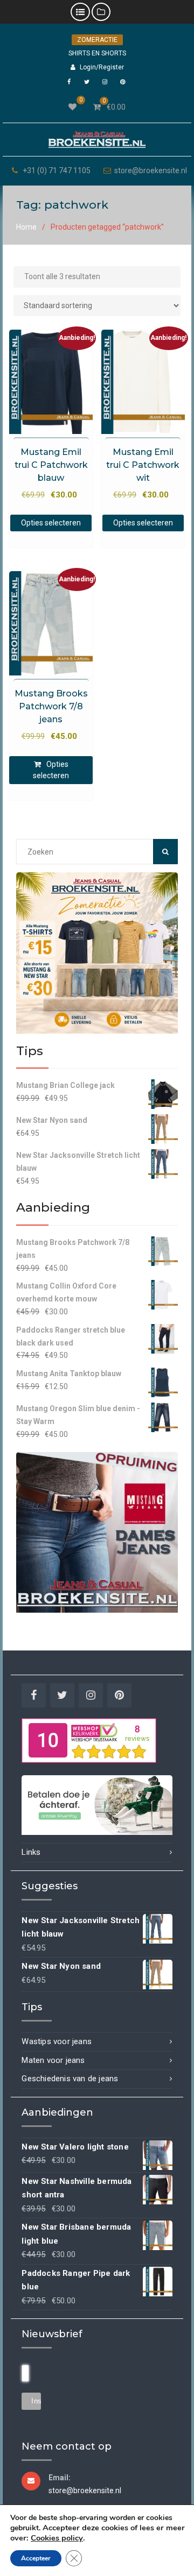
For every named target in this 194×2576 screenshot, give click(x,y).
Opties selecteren (51, 523)
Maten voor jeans (53, 2060)
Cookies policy (57, 2538)
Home (26, 227)
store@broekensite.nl (151, 171)
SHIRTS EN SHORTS (97, 53)
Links (31, 1852)
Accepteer (36, 2558)
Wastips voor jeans (57, 2041)
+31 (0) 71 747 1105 (57, 171)
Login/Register (102, 67)
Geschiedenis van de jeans (70, 2079)
